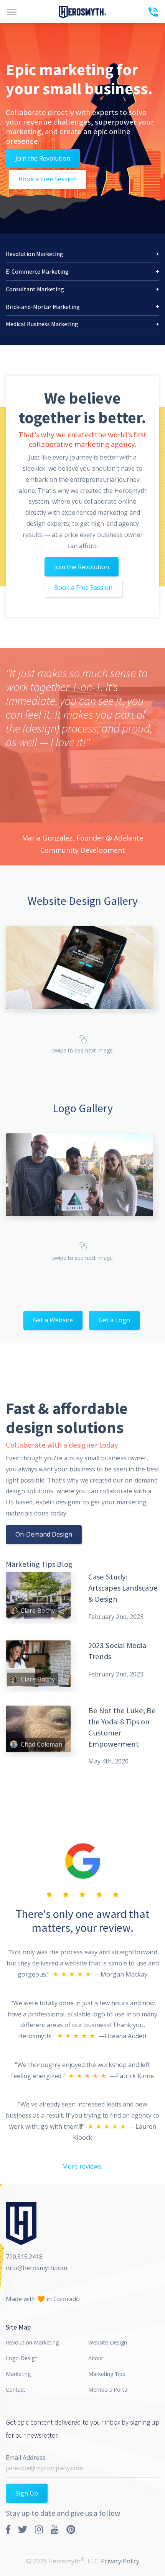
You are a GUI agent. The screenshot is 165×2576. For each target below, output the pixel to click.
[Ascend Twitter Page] (23, 2529)
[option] (82, 757)
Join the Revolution (43, 158)
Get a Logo (114, 1320)
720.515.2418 (24, 2257)
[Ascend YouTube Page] (55, 2529)
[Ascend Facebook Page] (8, 2529)
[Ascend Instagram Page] (39, 2529)
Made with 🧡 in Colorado (43, 2299)
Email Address (26, 2458)
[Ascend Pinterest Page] (71, 2529)
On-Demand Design (44, 1534)
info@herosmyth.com (36, 2268)
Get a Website (53, 1320)
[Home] (82, 11)
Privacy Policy (120, 2561)
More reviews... (83, 2166)
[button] (82, 254)
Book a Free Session (48, 179)
